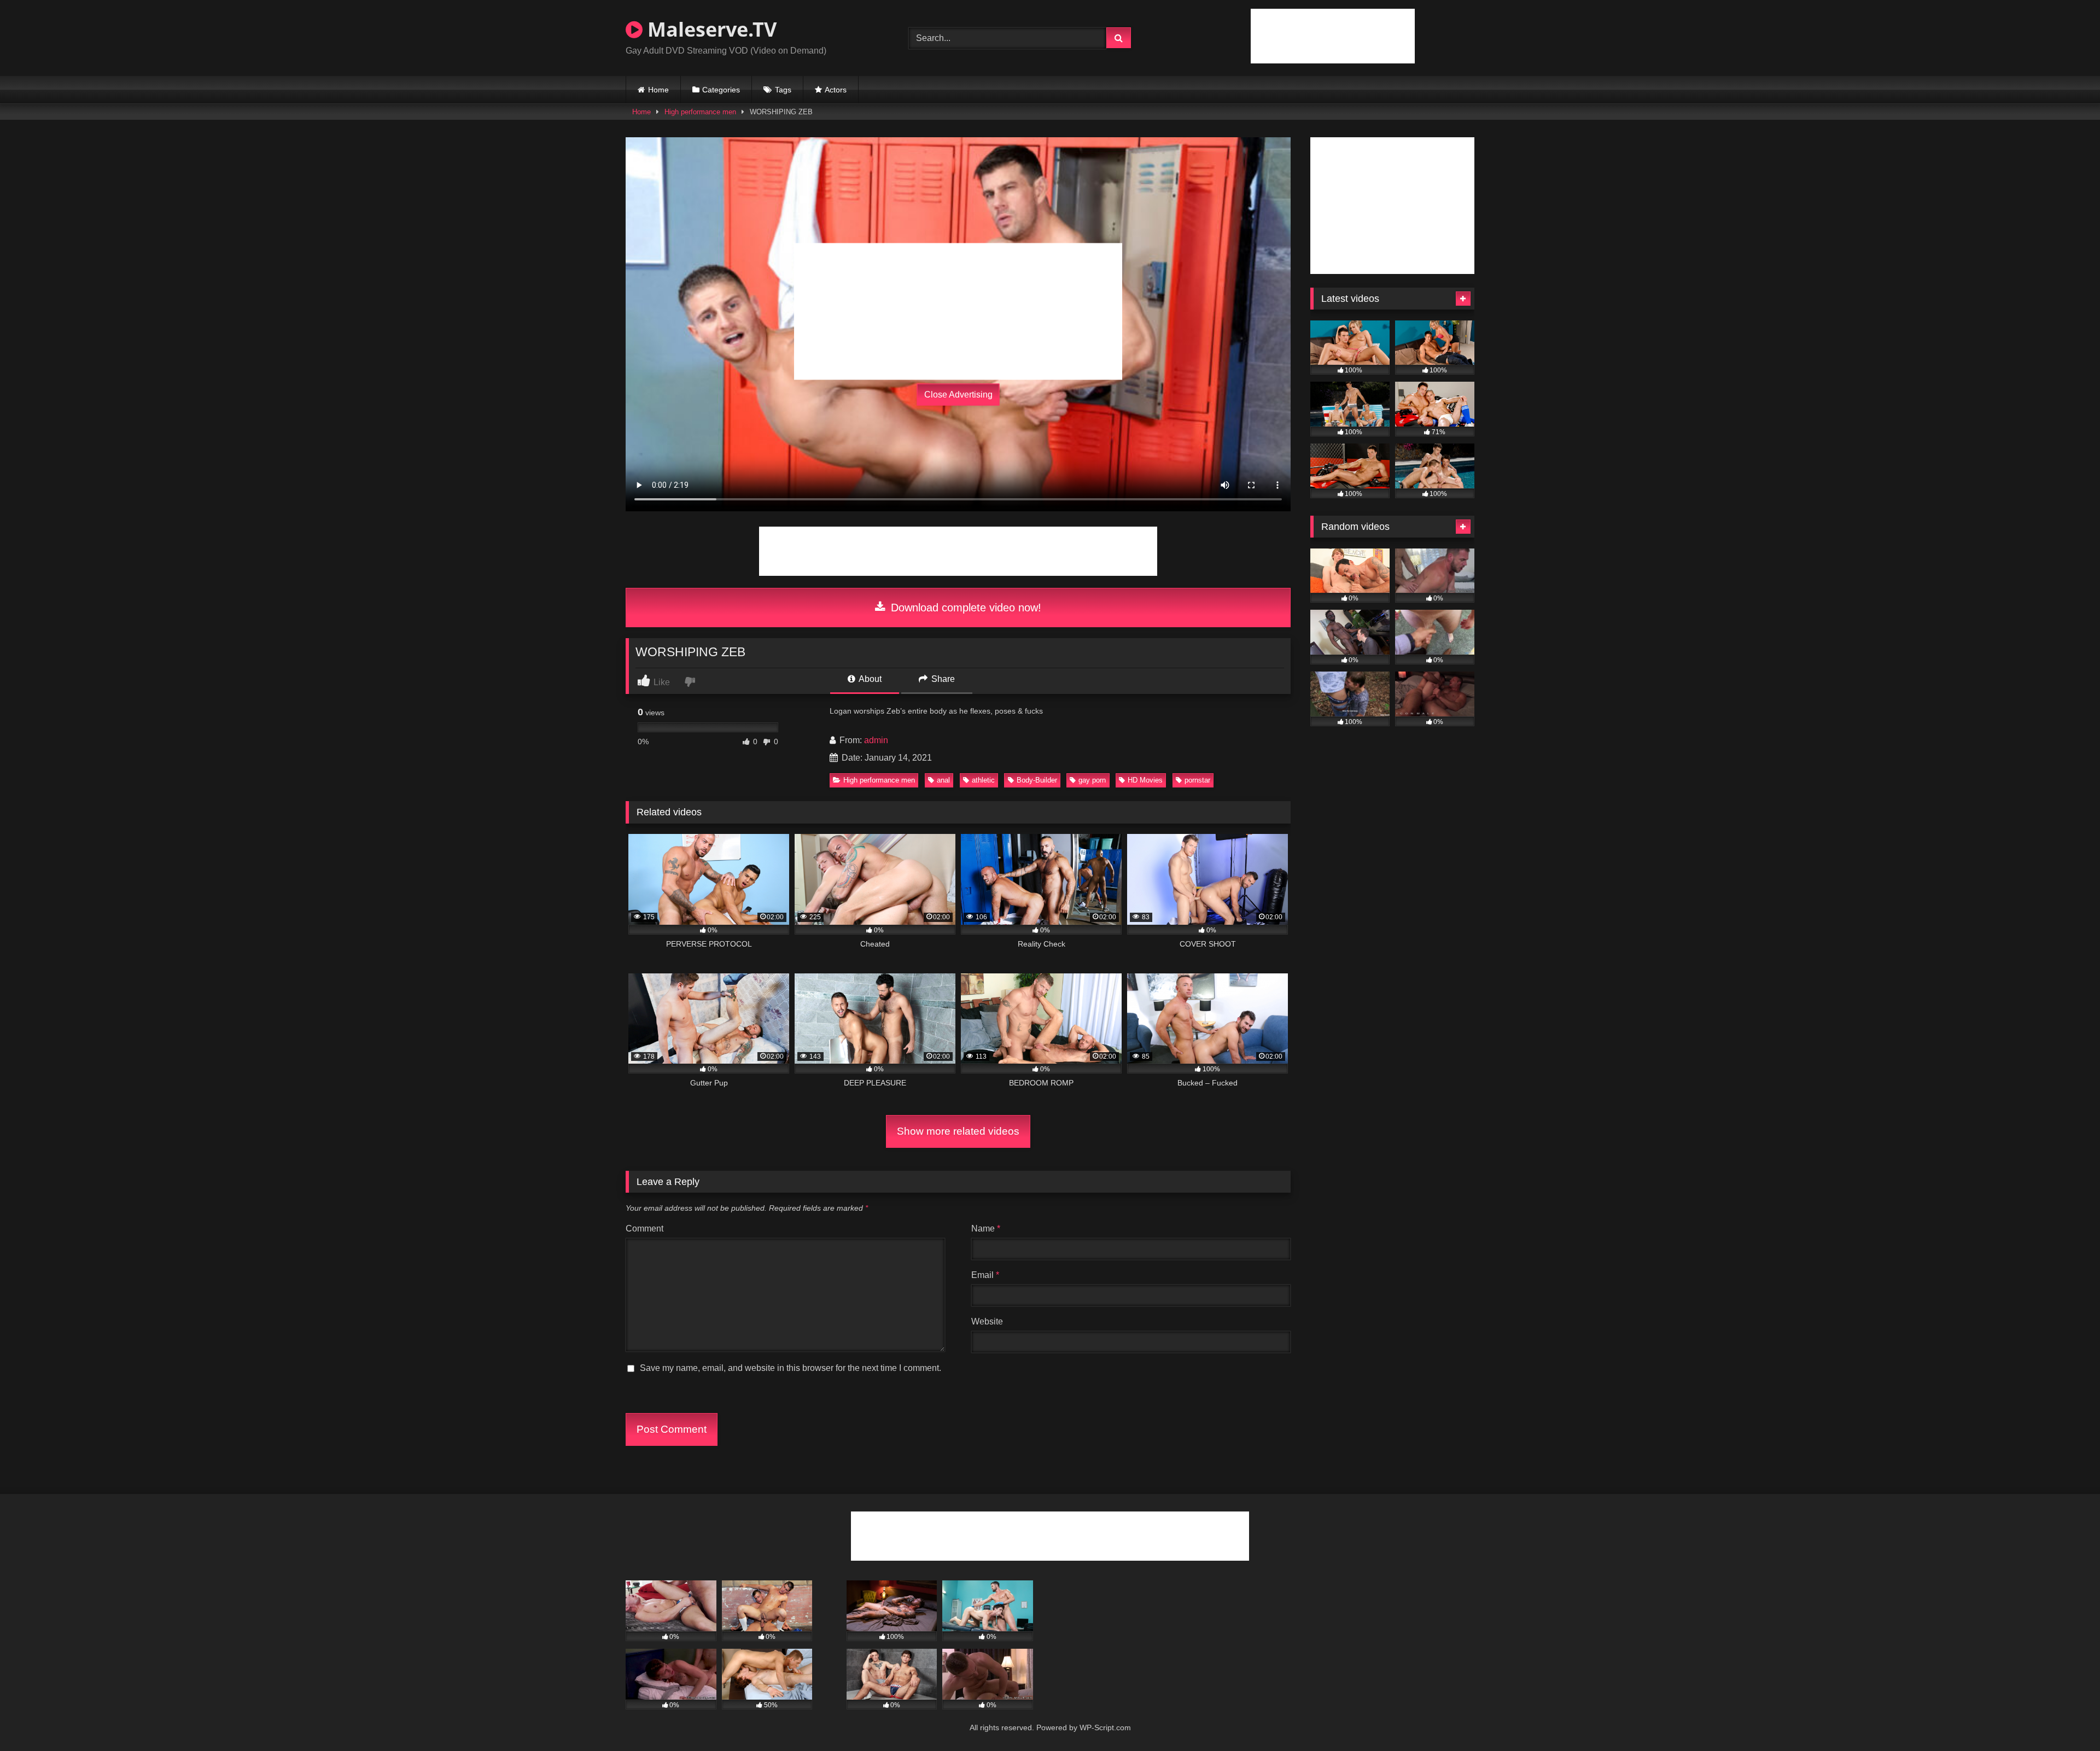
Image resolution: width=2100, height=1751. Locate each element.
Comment (644, 1228)
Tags (783, 90)
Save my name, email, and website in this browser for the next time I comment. (791, 1368)
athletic (983, 780)
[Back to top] (2066, 1718)
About (869, 679)
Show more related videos (958, 1131)
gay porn (1092, 780)
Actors (836, 90)
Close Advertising (958, 395)
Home (658, 90)
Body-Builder (1037, 780)
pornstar (1197, 780)
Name (986, 1228)
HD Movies (1145, 780)
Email (985, 1275)
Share (942, 679)
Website (987, 1321)
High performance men (700, 112)
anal (943, 780)
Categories (721, 90)
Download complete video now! (964, 608)
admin (876, 740)
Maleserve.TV (710, 29)
